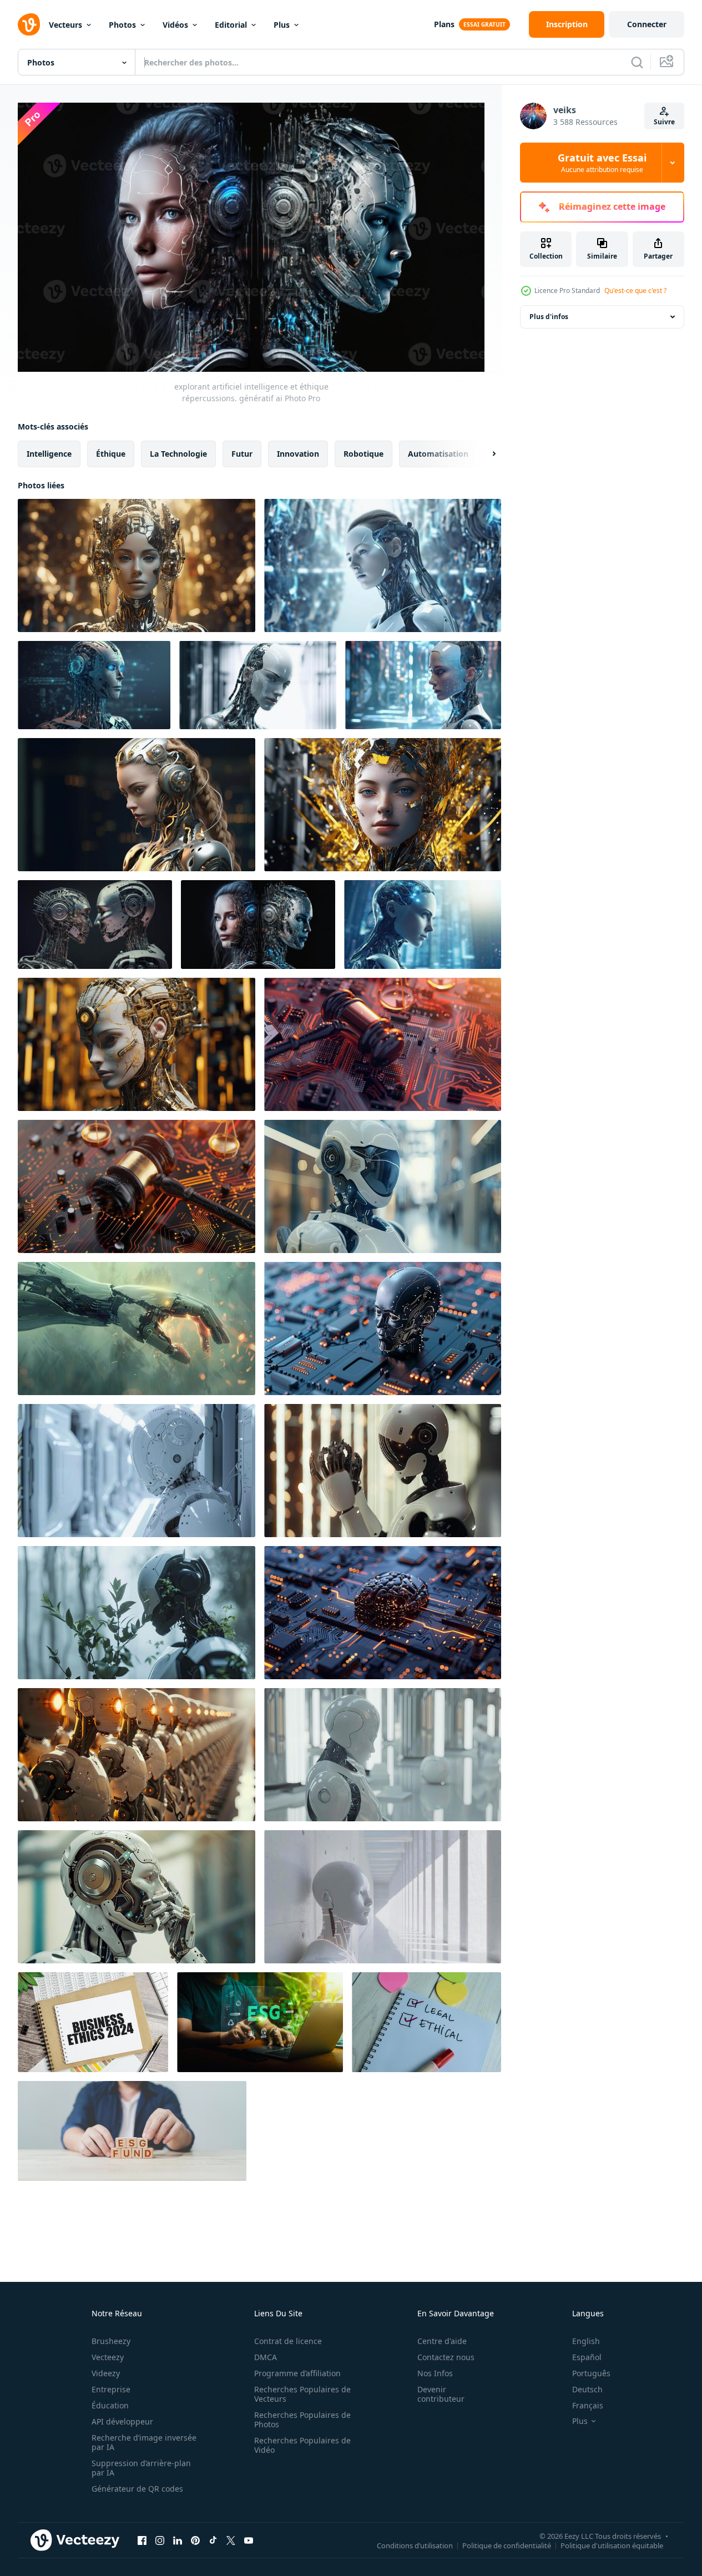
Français (588, 2405)
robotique (363, 454)
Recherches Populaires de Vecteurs (302, 2394)
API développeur (122, 2421)
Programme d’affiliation (297, 2373)
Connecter (647, 24)
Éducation (110, 2405)
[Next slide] (484, 454)
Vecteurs (65, 25)
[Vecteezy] (29, 24)
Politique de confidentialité (507, 2545)
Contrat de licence (288, 2341)
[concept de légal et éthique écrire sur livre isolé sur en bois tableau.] (426, 2022)
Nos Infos (435, 2373)
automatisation (438, 454)
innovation (298, 454)
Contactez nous (446, 2357)
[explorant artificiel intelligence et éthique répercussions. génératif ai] (137, 565)
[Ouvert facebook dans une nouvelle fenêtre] (142, 2540)
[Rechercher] (637, 62)
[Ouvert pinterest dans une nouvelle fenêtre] (195, 2540)
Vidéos (175, 25)
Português (591, 2373)
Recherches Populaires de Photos (302, 2420)
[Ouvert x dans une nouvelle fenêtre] (231, 2540)
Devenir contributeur (441, 2394)
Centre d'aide (442, 2341)
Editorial (231, 25)
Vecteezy (108, 2357)
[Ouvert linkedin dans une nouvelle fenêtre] (178, 2540)
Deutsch (587, 2389)
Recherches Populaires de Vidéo (302, 2445)
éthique (111, 454)
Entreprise (111, 2389)
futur (242, 454)
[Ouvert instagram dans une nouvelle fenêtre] (160, 2540)
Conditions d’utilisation (415, 2545)
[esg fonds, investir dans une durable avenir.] (132, 2131)
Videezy (106, 2373)
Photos (122, 25)
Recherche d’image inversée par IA (144, 2442)
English (586, 2341)
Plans (444, 24)
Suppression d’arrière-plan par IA (141, 2468)
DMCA (266, 2357)
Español (587, 2357)
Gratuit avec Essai (602, 163)
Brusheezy (111, 2341)
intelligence (49, 454)
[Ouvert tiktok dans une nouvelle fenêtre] (213, 2540)
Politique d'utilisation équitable (612, 2545)
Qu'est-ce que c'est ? (635, 291)
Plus (282, 25)
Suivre (664, 122)
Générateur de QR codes (137, 2489)
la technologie (178, 454)
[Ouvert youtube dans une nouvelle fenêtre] (249, 2540)
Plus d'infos (549, 317)
